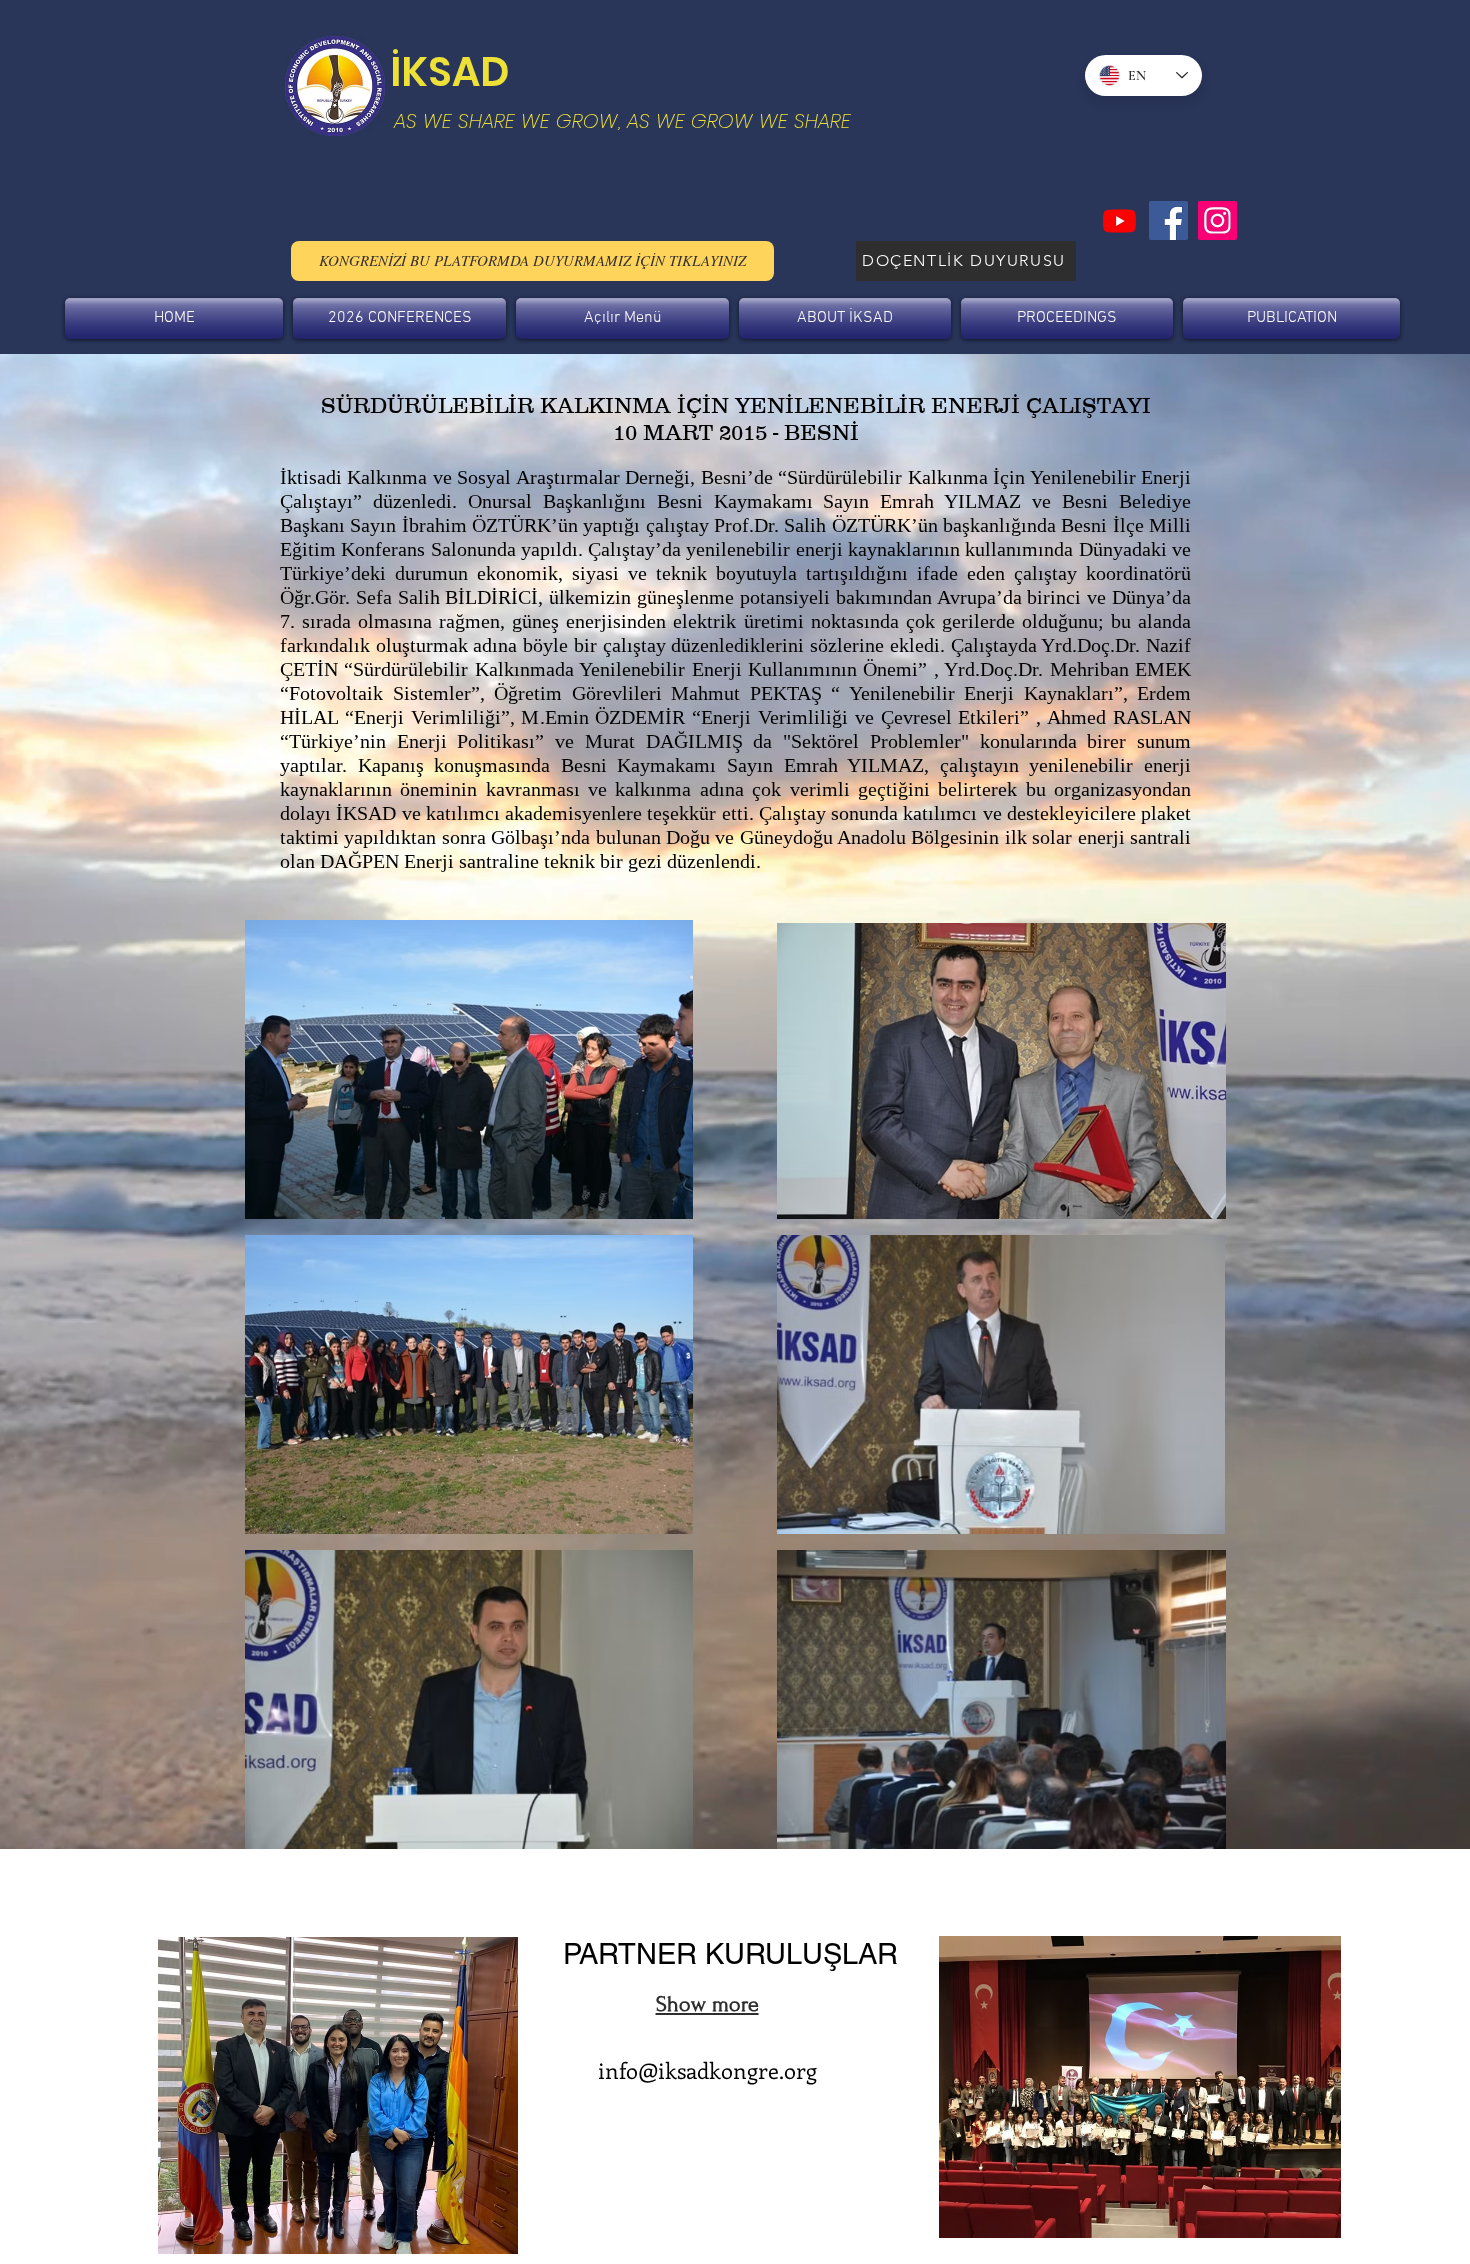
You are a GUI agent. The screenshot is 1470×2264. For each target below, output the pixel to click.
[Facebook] (1168, 220)
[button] (399, 318)
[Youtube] (1119, 220)
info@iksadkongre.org (707, 2070)
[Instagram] (1217, 220)
